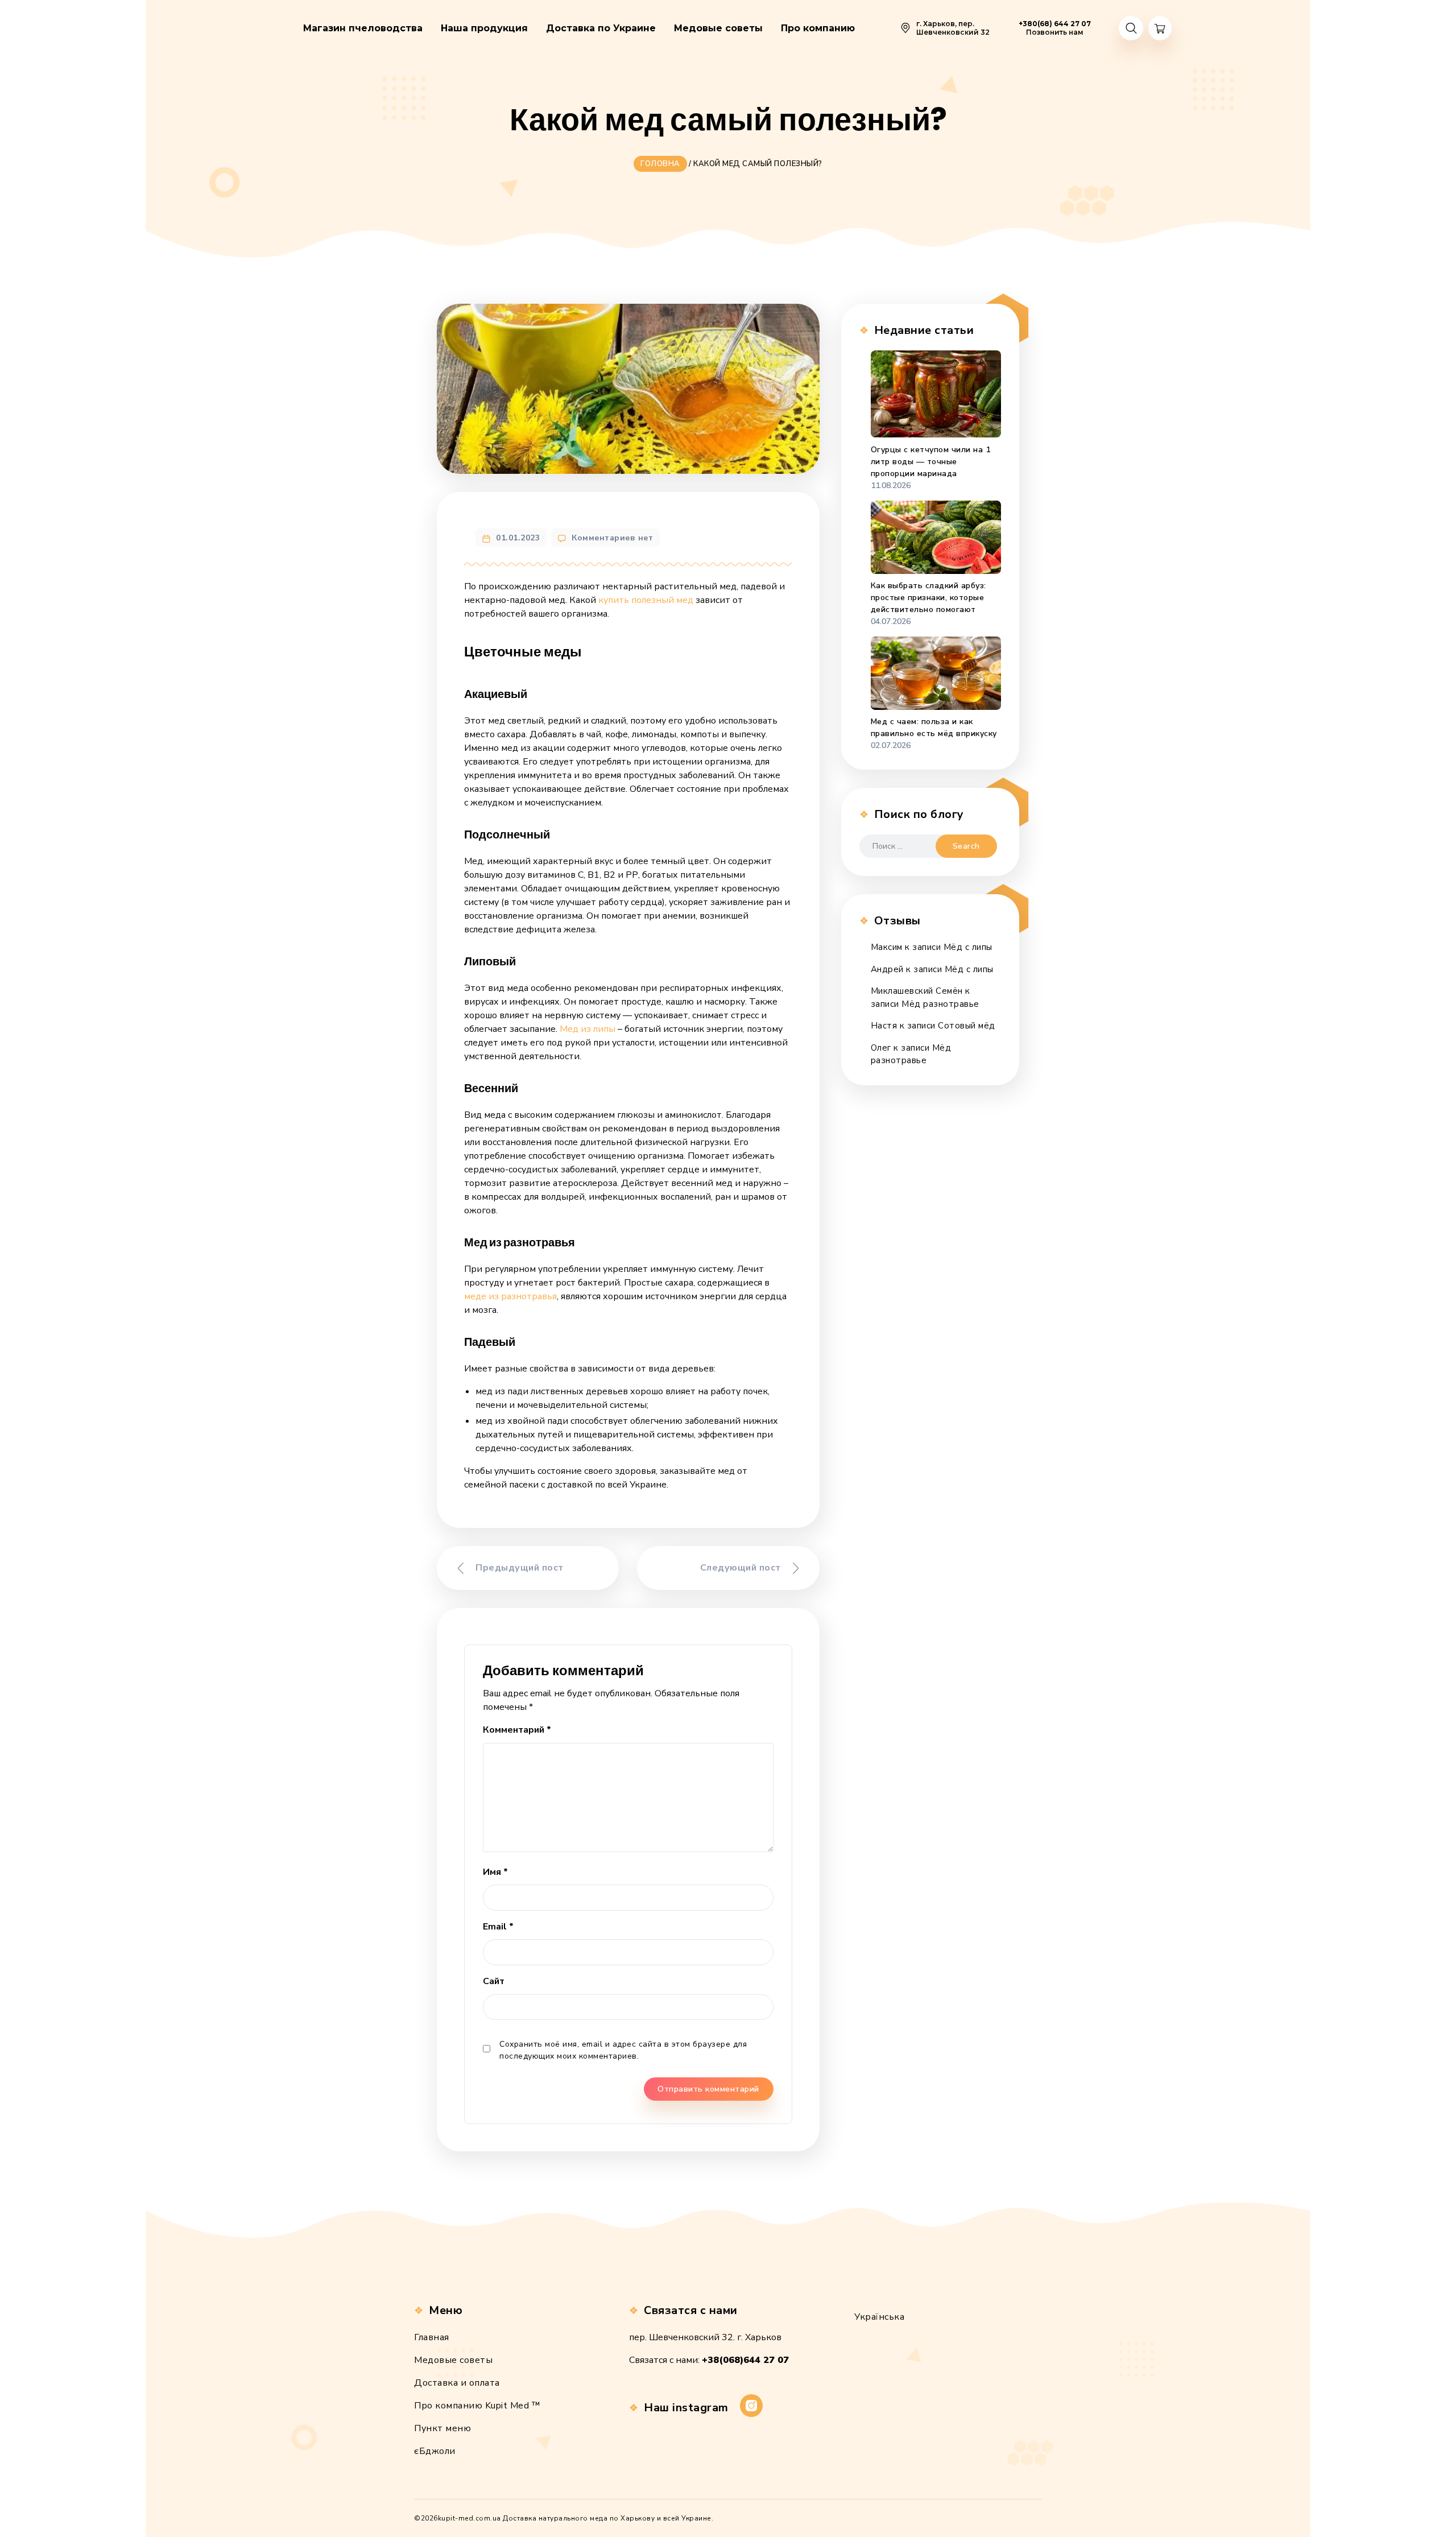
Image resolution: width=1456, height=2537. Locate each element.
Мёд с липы (968, 947)
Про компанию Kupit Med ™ (477, 2406)
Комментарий (517, 1730)
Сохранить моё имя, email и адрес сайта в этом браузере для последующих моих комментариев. (623, 2050)
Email (498, 1927)
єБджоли (435, 2451)
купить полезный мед (646, 600)
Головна (660, 164)
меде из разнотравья (510, 1296)
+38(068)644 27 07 (745, 2360)
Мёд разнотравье (940, 1004)
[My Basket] (1160, 28)
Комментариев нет (612, 538)
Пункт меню (442, 2428)
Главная (432, 2337)
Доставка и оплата (457, 2383)
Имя (495, 1872)
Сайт (494, 1981)
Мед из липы (588, 1029)
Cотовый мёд (967, 1026)
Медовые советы (453, 2360)
